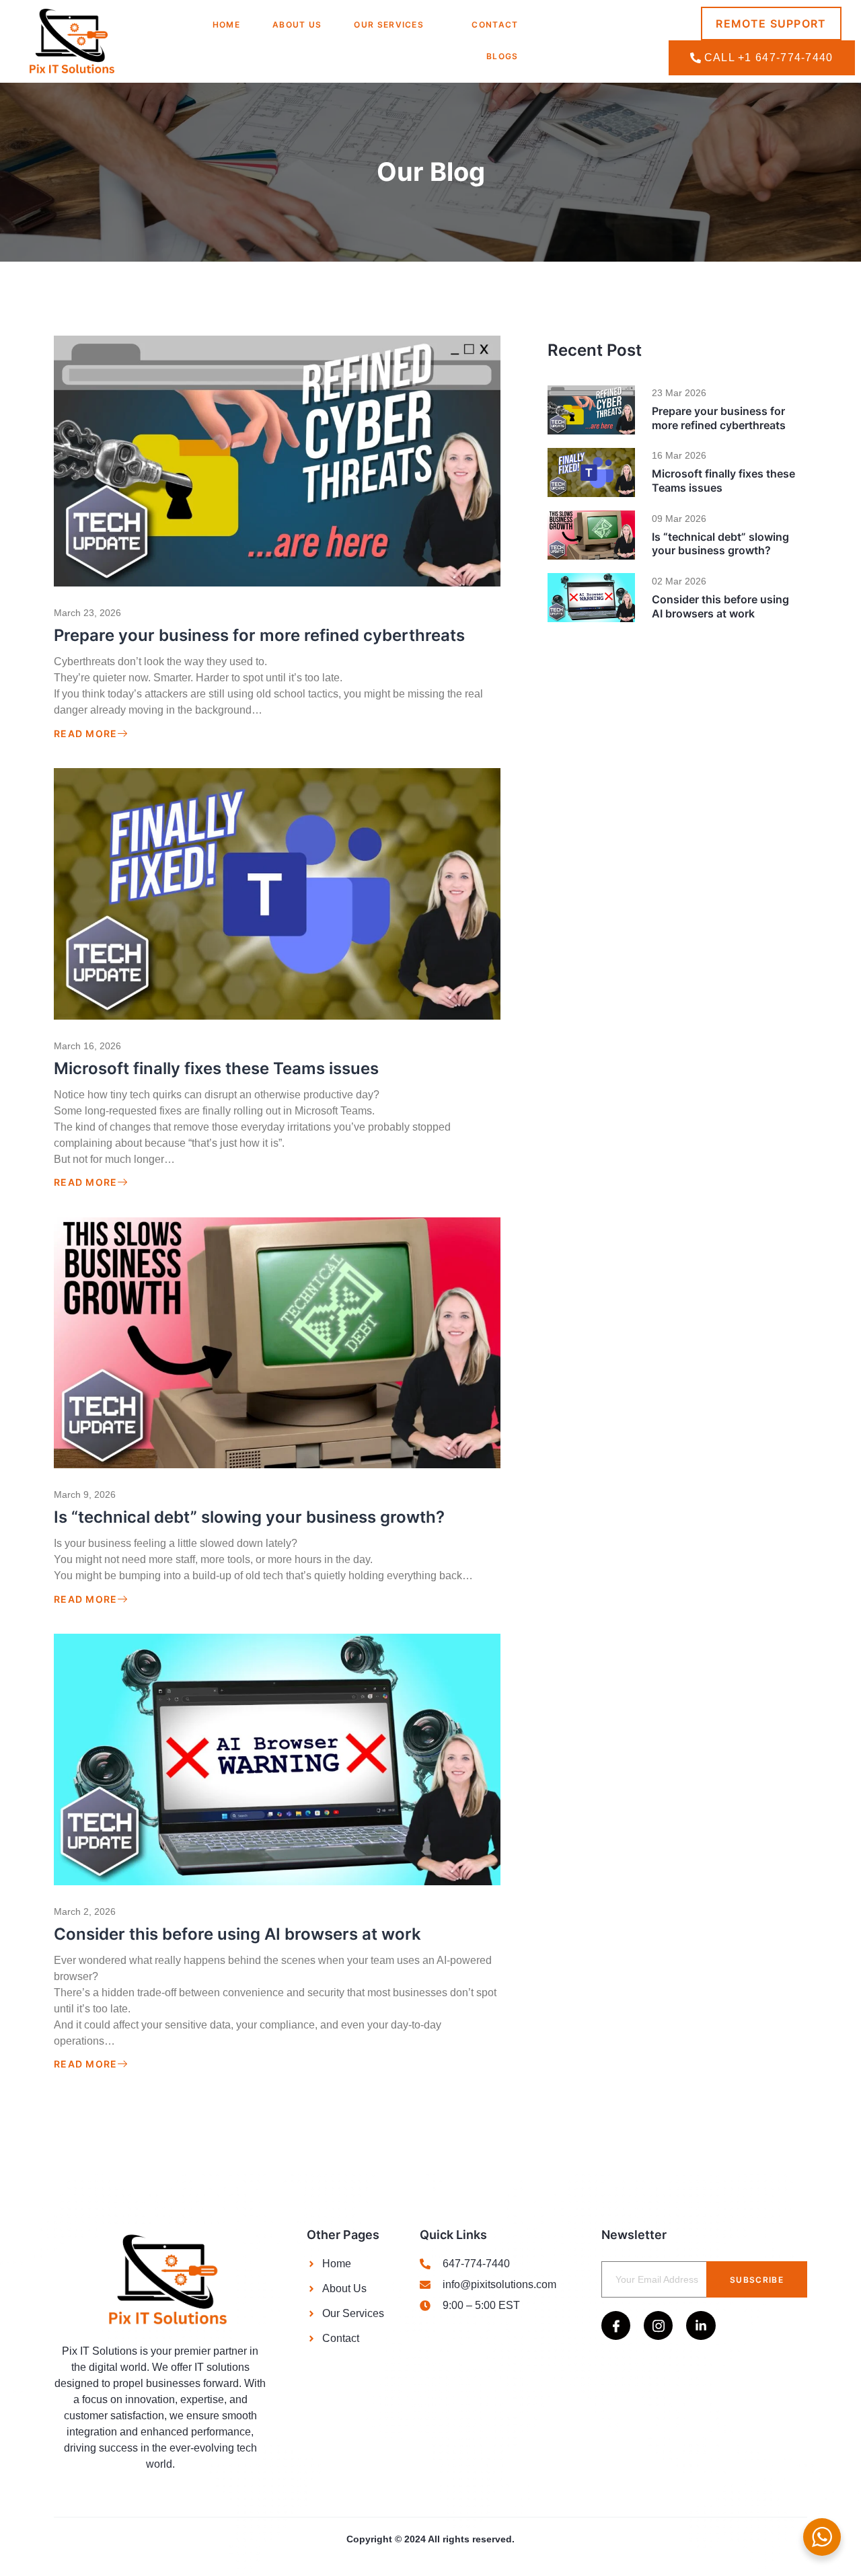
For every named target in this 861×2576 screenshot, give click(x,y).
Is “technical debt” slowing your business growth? (249, 1517)
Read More (86, 734)
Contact (495, 25)
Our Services (389, 25)
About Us (297, 25)
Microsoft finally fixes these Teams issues (216, 1068)
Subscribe (757, 2280)
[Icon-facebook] (616, 2325)
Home (226, 25)
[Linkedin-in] (701, 2325)
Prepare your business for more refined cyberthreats (259, 635)
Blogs (502, 56)
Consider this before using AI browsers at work (237, 1934)
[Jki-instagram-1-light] (658, 2325)
